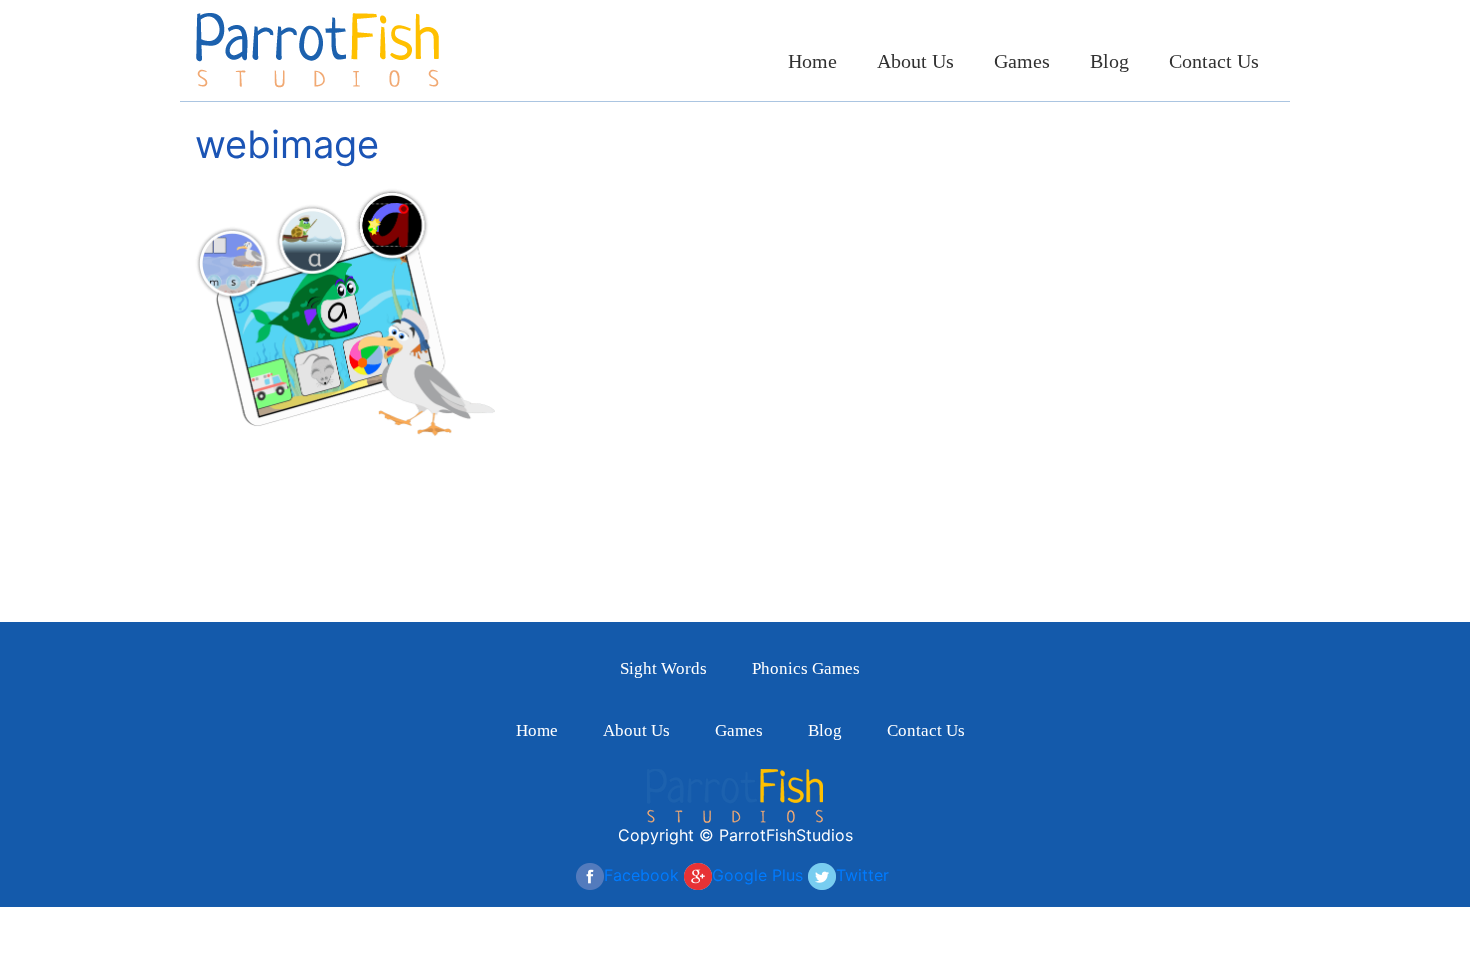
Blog (1109, 61)
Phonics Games (806, 668)
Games (1022, 61)
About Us (915, 61)
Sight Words (663, 668)
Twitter (862, 875)
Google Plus (757, 875)
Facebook (641, 875)
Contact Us (1214, 61)
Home (812, 61)
